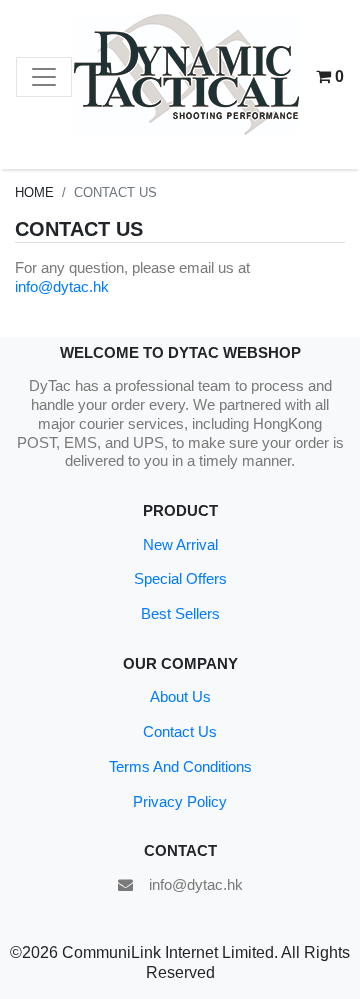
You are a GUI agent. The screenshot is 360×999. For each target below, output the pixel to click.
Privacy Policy (180, 801)
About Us (180, 696)
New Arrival (180, 544)
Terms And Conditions (180, 766)
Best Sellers (180, 613)
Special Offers (180, 578)
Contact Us (180, 731)
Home (34, 192)
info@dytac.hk (62, 286)
